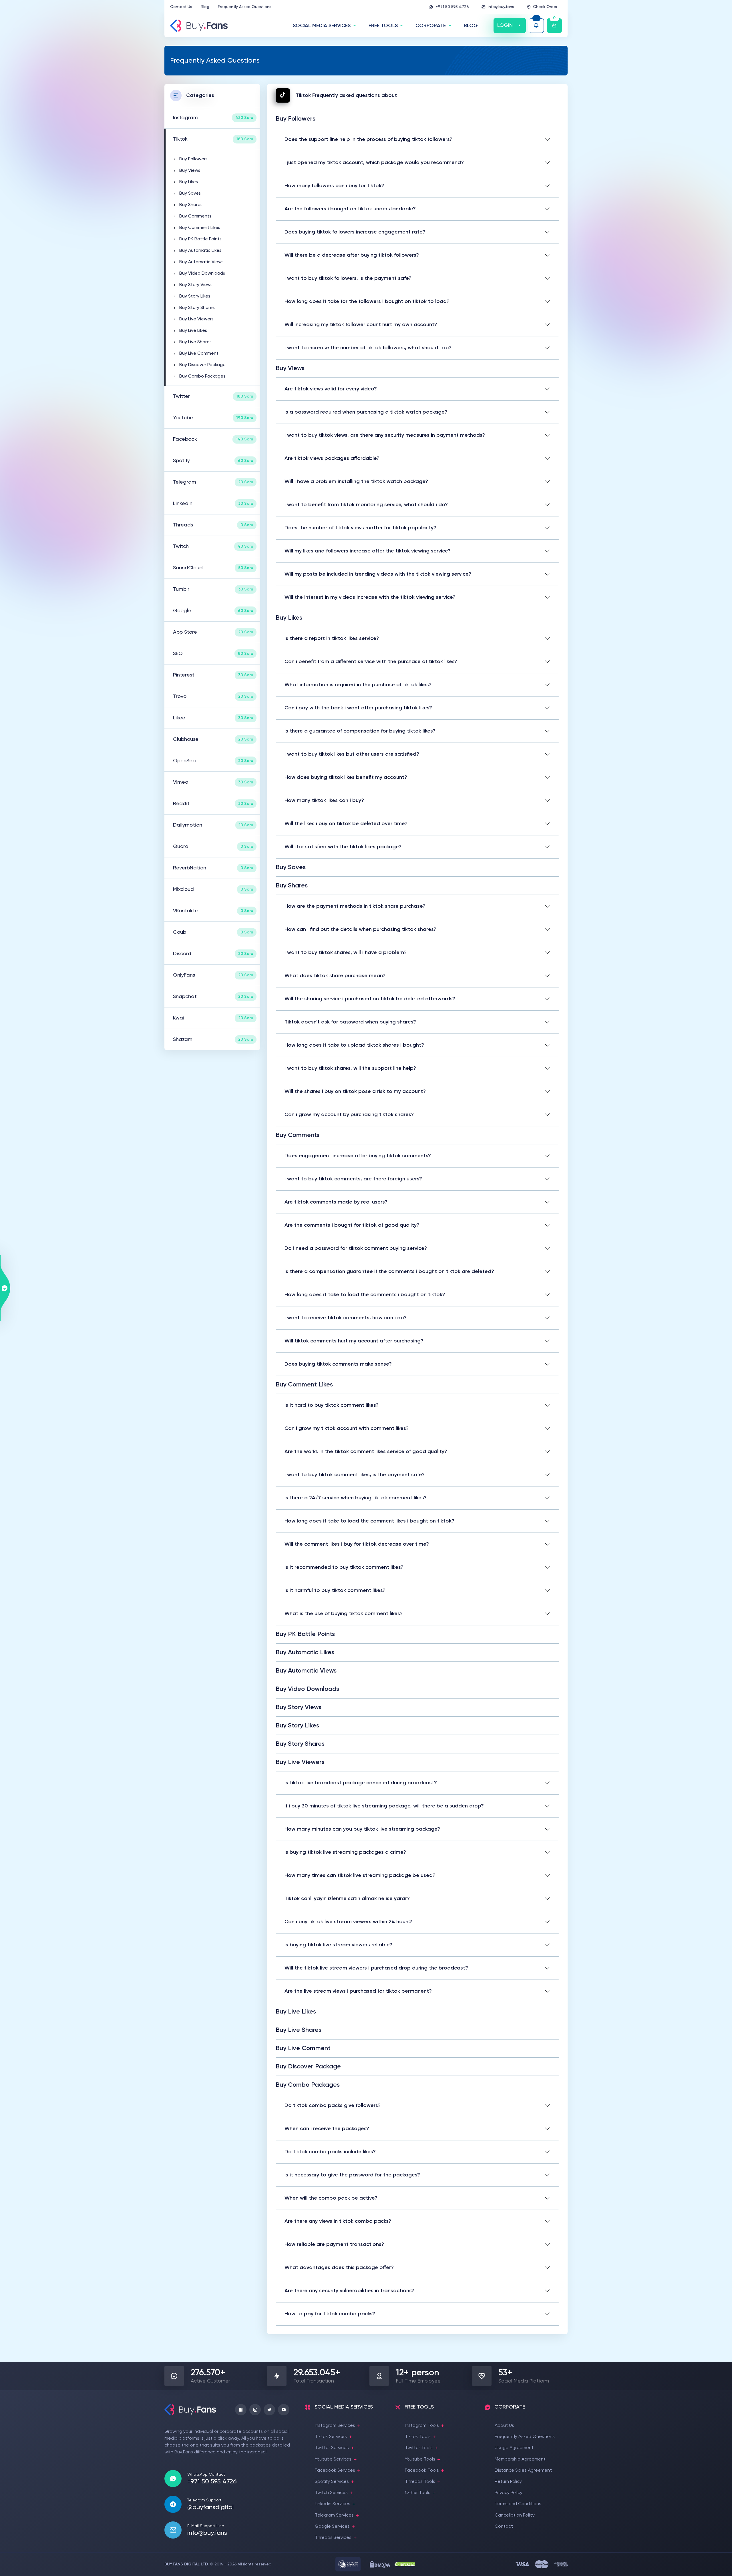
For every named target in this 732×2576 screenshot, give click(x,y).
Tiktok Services (331, 2437)
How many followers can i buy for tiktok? (334, 186)
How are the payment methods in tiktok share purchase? (355, 906)
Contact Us (181, 7)
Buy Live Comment (199, 354)
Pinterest (213, 675)
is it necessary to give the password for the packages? (352, 2175)
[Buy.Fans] (199, 26)
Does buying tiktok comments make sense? (338, 1364)
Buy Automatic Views (201, 262)
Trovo (213, 697)
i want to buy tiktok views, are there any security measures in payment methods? (385, 435)
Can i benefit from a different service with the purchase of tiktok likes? (371, 662)
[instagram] (255, 2410)
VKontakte (213, 911)
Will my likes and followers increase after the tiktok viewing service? (368, 551)
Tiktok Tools (418, 2437)
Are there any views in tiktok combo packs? (338, 2221)
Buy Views (190, 171)
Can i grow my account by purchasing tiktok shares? (349, 1115)
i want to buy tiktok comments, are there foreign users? (353, 1179)
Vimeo (213, 782)
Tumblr (213, 589)
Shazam (213, 1039)
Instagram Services (335, 2426)
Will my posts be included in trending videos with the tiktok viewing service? (378, 574)
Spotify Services (332, 2482)
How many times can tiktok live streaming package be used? (360, 1875)
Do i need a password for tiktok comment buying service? (356, 1248)
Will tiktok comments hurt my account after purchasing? (354, 1341)
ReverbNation (213, 868)
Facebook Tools (422, 2471)
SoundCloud (213, 568)
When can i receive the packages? (327, 2129)
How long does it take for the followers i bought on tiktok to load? (367, 302)
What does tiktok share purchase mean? (335, 976)
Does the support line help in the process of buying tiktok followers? (368, 139)
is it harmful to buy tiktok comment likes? (335, 1591)
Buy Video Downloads (202, 274)
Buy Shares (191, 205)
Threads (213, 525)
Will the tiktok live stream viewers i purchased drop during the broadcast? (376, 1968)
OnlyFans (213, 975)
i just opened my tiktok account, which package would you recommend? (374, 163)
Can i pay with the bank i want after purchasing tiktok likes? (358, 708)
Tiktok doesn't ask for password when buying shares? (350, 1022)
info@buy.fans (501, 7)
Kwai (213, 1018)
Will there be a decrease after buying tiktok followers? (352, 255)
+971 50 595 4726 (452, 7)
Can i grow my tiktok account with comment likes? (347, 1428)
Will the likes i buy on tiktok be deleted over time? (346, 824)
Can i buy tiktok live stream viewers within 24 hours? (348, 1922)
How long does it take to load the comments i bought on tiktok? (365, 1295)
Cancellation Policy (515, 2515)
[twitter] (269, 2410)
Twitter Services (332, 2448)
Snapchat (213, 997)
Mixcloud (213, 889)
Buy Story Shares (197, 308)
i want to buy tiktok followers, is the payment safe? (348, 278)
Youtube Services (333, 2459)
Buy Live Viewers (196, 319)
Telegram (213, 482)
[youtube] (284, 2410)
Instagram (213, 118)
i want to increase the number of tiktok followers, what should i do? (368, 348)
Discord (213, 954)
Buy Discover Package (202, 365)
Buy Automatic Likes (200, 251)
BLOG (471, 26)
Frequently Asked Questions (245, 7)
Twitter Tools (419, 2448)
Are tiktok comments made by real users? (336, 1202)
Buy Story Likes (195, 296)
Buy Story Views (196, 285)
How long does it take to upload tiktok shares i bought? (354, 1045)
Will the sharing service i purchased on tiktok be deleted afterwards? (370, 999)
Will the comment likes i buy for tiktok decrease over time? (357, 1544)
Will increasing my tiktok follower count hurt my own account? (361, 325)
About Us (504, 2426)
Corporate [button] (431, 26)
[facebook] (241, 2410)
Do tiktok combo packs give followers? (333, 2106)
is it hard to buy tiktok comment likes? (332, 1405)
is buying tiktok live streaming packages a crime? (345, 1852)
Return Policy (508, 2482)
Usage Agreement (514, 2448)
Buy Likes (189, 182)
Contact (504, 2527)
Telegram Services (334, 2515)
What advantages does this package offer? (339, 2268)
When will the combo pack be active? (331, 2198)
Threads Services (333, 2538)
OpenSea (213, 761)
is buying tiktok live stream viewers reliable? (338, 1945)
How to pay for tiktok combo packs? (330, 2314)
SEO (213, 654)
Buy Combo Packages (202, 376)
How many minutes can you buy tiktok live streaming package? (362, 1829)
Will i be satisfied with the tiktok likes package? (343, 847)
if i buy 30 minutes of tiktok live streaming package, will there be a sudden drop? (384, 1806)
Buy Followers (193, 159)
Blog (205, 7)
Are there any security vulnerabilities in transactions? (349, 2291)
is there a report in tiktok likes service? (332, 638)
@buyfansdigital (210, 2507)
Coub (213, 932)
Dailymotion (213, 825)
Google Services (332, 2527)
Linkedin (213, 504)
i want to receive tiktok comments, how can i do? (346, 1318)
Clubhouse (213, 739)
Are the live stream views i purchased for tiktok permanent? (358, 1991)
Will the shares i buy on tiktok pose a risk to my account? (355, 1092)
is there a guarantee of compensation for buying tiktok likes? (360, 731)
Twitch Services (331, 2493)
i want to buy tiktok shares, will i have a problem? (346, 953)
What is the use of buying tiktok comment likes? (344, 1614)
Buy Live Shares (195, 342)
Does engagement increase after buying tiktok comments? (358, 1156)
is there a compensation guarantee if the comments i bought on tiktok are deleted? (389, 1272)
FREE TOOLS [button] (383, 26)
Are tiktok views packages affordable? (332, 458)
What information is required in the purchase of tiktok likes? (358, 685)
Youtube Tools (420, 2459)
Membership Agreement (520, 2459)
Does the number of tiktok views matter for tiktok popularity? (360, 528)
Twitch (213, 546)
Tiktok (213, 139)
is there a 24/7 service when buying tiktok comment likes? (356, 1498)
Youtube (213, 418)
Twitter (213, 396)
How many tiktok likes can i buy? (324, 801)
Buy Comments (195, 216)
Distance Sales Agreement (523, 2471)
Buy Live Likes (193, 331)
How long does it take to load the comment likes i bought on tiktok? (369, 1521)
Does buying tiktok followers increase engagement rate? (355, 232)
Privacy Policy (509, 2493)
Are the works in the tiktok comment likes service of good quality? (366, 1452)
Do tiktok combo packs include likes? (330, 2152)
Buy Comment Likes (200, 228)
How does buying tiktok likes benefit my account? (346, 777)
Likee (213, 718)
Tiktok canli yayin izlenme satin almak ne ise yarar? (347, 1899)
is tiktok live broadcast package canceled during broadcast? (361, 1783)
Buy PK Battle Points (200, 239)
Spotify (213, 461)
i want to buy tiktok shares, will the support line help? (350, 1068)
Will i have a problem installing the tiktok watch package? (356, 482)
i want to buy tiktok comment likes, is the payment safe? (355, 1475)
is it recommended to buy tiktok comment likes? (344, 1567)
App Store (213, 632)
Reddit (213, 804)
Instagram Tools (422, 2426)
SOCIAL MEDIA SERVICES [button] (322, 26)
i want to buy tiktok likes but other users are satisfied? (352, 754)
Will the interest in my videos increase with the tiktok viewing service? (370, 597)
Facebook (213, 439)
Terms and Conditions (518, 2504)
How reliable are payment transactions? (334, 2244)
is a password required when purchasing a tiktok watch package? (366, 412)
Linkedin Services (333, 2504)
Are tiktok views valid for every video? (331, 389)
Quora (213, 847)
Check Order (545, 7)
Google (213, 611)
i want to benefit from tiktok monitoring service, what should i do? (366, 505)
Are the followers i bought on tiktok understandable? (350, 209)
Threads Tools (420, 2482)
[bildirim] (536, 26)
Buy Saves (190, 193)
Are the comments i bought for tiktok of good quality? (352, 1225)
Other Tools (418, 2493)
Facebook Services (335, 2471)
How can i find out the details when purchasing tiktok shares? (360, 929)
